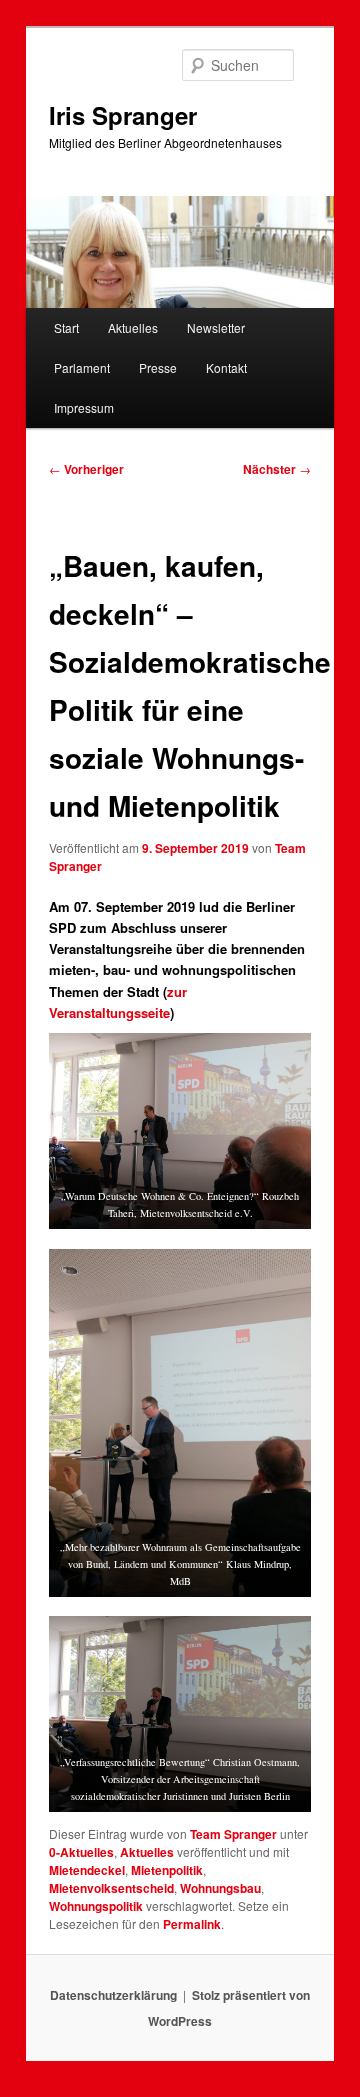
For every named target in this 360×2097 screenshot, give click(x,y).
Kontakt (226, 367)
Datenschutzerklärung (113, 1995)
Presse (158, 367)
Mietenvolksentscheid (111, 1888)
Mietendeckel (87, 1870)
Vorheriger (86, 469)
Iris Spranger (123, 115)
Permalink (192, 1924)
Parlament (82, 367)
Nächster (277, 469)
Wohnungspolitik (96, 1906)
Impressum (84, 407)
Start (66, 327)
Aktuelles (133, 327)
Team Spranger (233, 1834)
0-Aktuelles (81, 1852)
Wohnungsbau (220, 1888)
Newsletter (216, 327)
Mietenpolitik (167, 1870)
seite (155, 1012)
